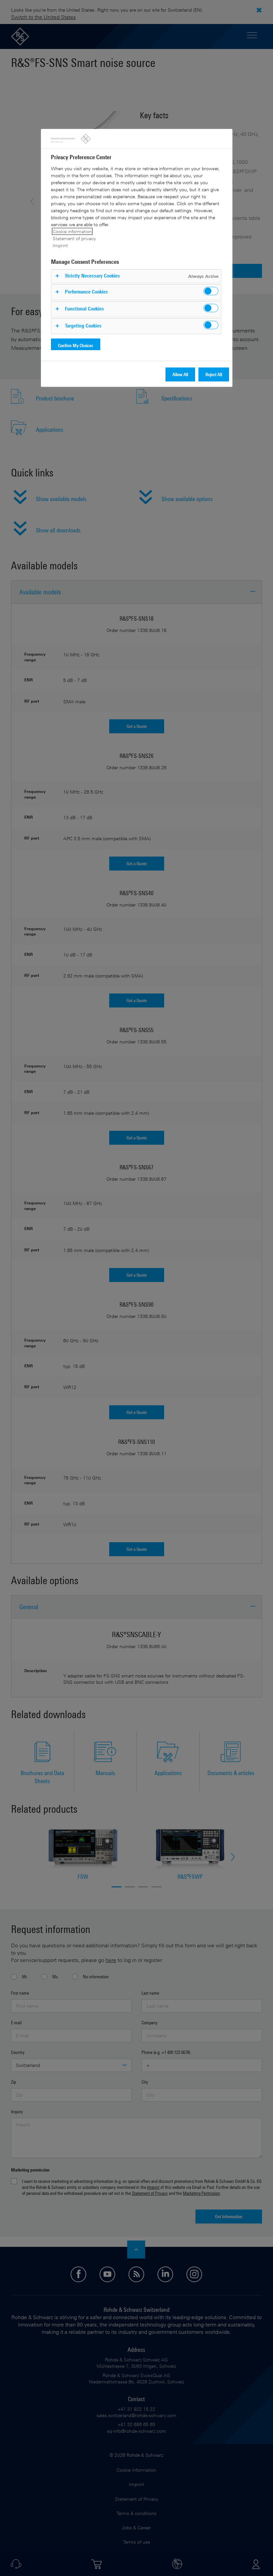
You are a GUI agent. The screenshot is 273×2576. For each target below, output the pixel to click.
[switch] (211, 291)
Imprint (60, 245)
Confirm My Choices (76, 345)
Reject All (214, 374)
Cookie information (72, 231)
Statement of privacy (74, 238)
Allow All (180, 374)
